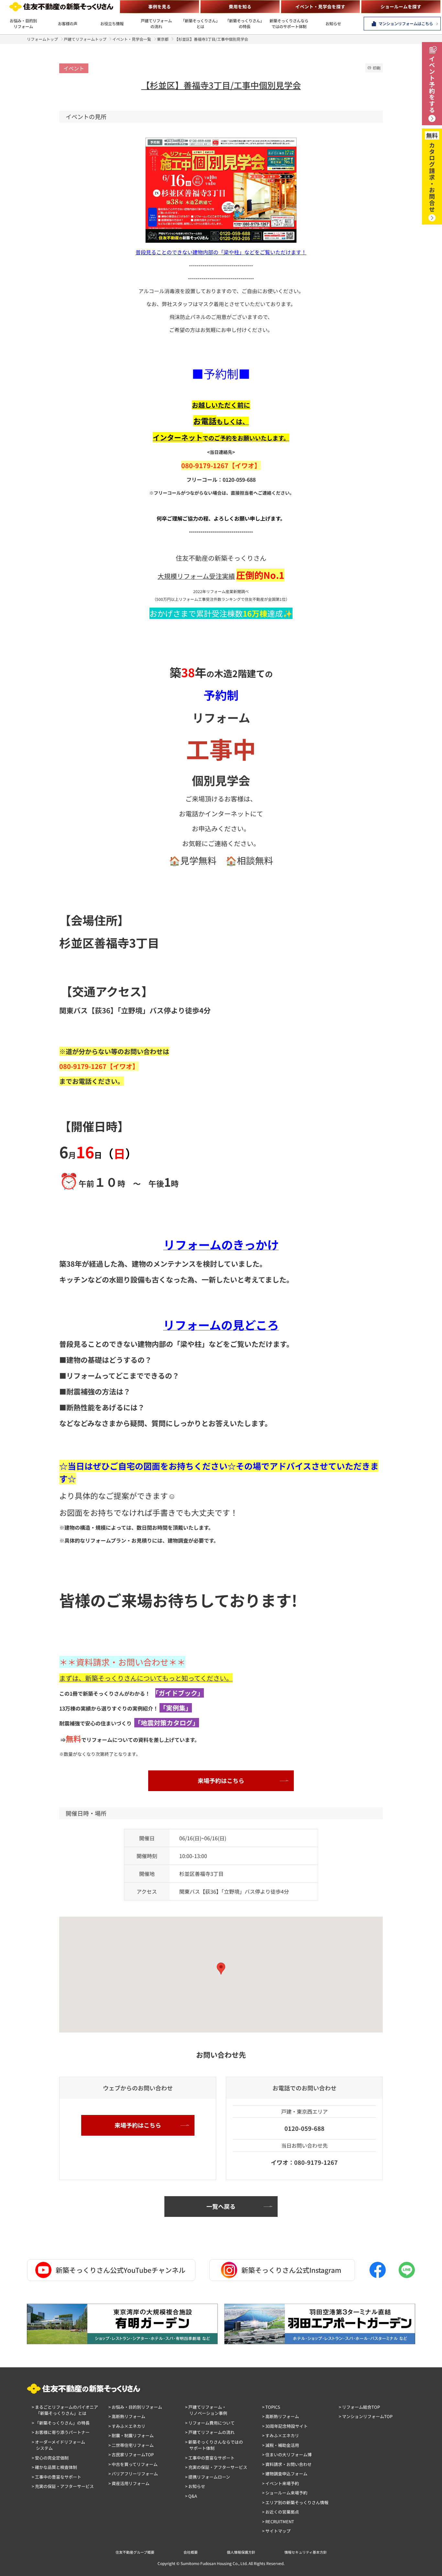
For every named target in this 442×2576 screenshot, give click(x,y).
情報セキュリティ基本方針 (306, 2552)
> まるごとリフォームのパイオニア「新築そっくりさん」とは (65, 2410)
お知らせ (333, 24)
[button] (221, 1969)
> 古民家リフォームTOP (131, 2455)
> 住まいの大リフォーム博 (287, 2455)
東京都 (163, 39)
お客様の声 (68, 24)
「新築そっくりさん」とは (200, 24)
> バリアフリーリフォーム (133, 2474)
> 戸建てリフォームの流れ (210, 2432)
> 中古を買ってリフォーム (133, 2464)
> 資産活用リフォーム (129, 2483)
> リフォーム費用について (210, 2423)
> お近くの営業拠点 (281, 2512)
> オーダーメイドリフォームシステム (58, 2445)
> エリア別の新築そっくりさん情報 (295, 2502)
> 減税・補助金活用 (281, 2445)
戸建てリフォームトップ (85, 39)
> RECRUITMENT (278, 2521)
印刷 (377, 68)
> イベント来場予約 (281, 2483)
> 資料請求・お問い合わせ (287, 2464)
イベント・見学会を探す (320, 6)
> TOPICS (271, 2407)
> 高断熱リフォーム (127, 2416)
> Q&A (191, 2496)
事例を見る (160, 6)
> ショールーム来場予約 (285, 2493)
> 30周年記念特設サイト (285, 2426)
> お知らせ (195, 2486)
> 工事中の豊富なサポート (56, 2477)
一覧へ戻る (221, 2206)
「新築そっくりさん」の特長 (245, 24)
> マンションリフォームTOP (366, 2416)
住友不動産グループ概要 (135, 2552)
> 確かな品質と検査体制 (54, 2467)
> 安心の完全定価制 (50, 2458)
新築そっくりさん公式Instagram (291, 2270)
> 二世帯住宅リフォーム (131, 2445)
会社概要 (191, 2552)
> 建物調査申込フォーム (285, 2474)
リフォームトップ (42, 39)
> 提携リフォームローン (208, 2477)
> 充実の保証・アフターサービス (63, 2486)
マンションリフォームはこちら (406, 24)
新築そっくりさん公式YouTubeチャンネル (121, 2270)
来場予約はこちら (221, 1780)
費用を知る (240, 6)
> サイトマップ (276, 2531)
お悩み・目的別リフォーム (23, 24)
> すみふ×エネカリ (127, 2426)
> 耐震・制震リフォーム (131, 2435)
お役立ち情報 (112, 24)
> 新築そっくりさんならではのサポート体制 (214, 2445)
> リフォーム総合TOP (359, 2407)
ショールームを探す (401, 6)
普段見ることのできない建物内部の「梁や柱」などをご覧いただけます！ (221, 252)
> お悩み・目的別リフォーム (135, 2407)
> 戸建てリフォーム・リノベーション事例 (206, 2410)
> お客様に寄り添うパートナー (61, 2432)
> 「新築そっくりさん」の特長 (61, 2423)
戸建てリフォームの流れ (156, 24)
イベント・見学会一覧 (132, 39)
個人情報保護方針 (241, 2552)
